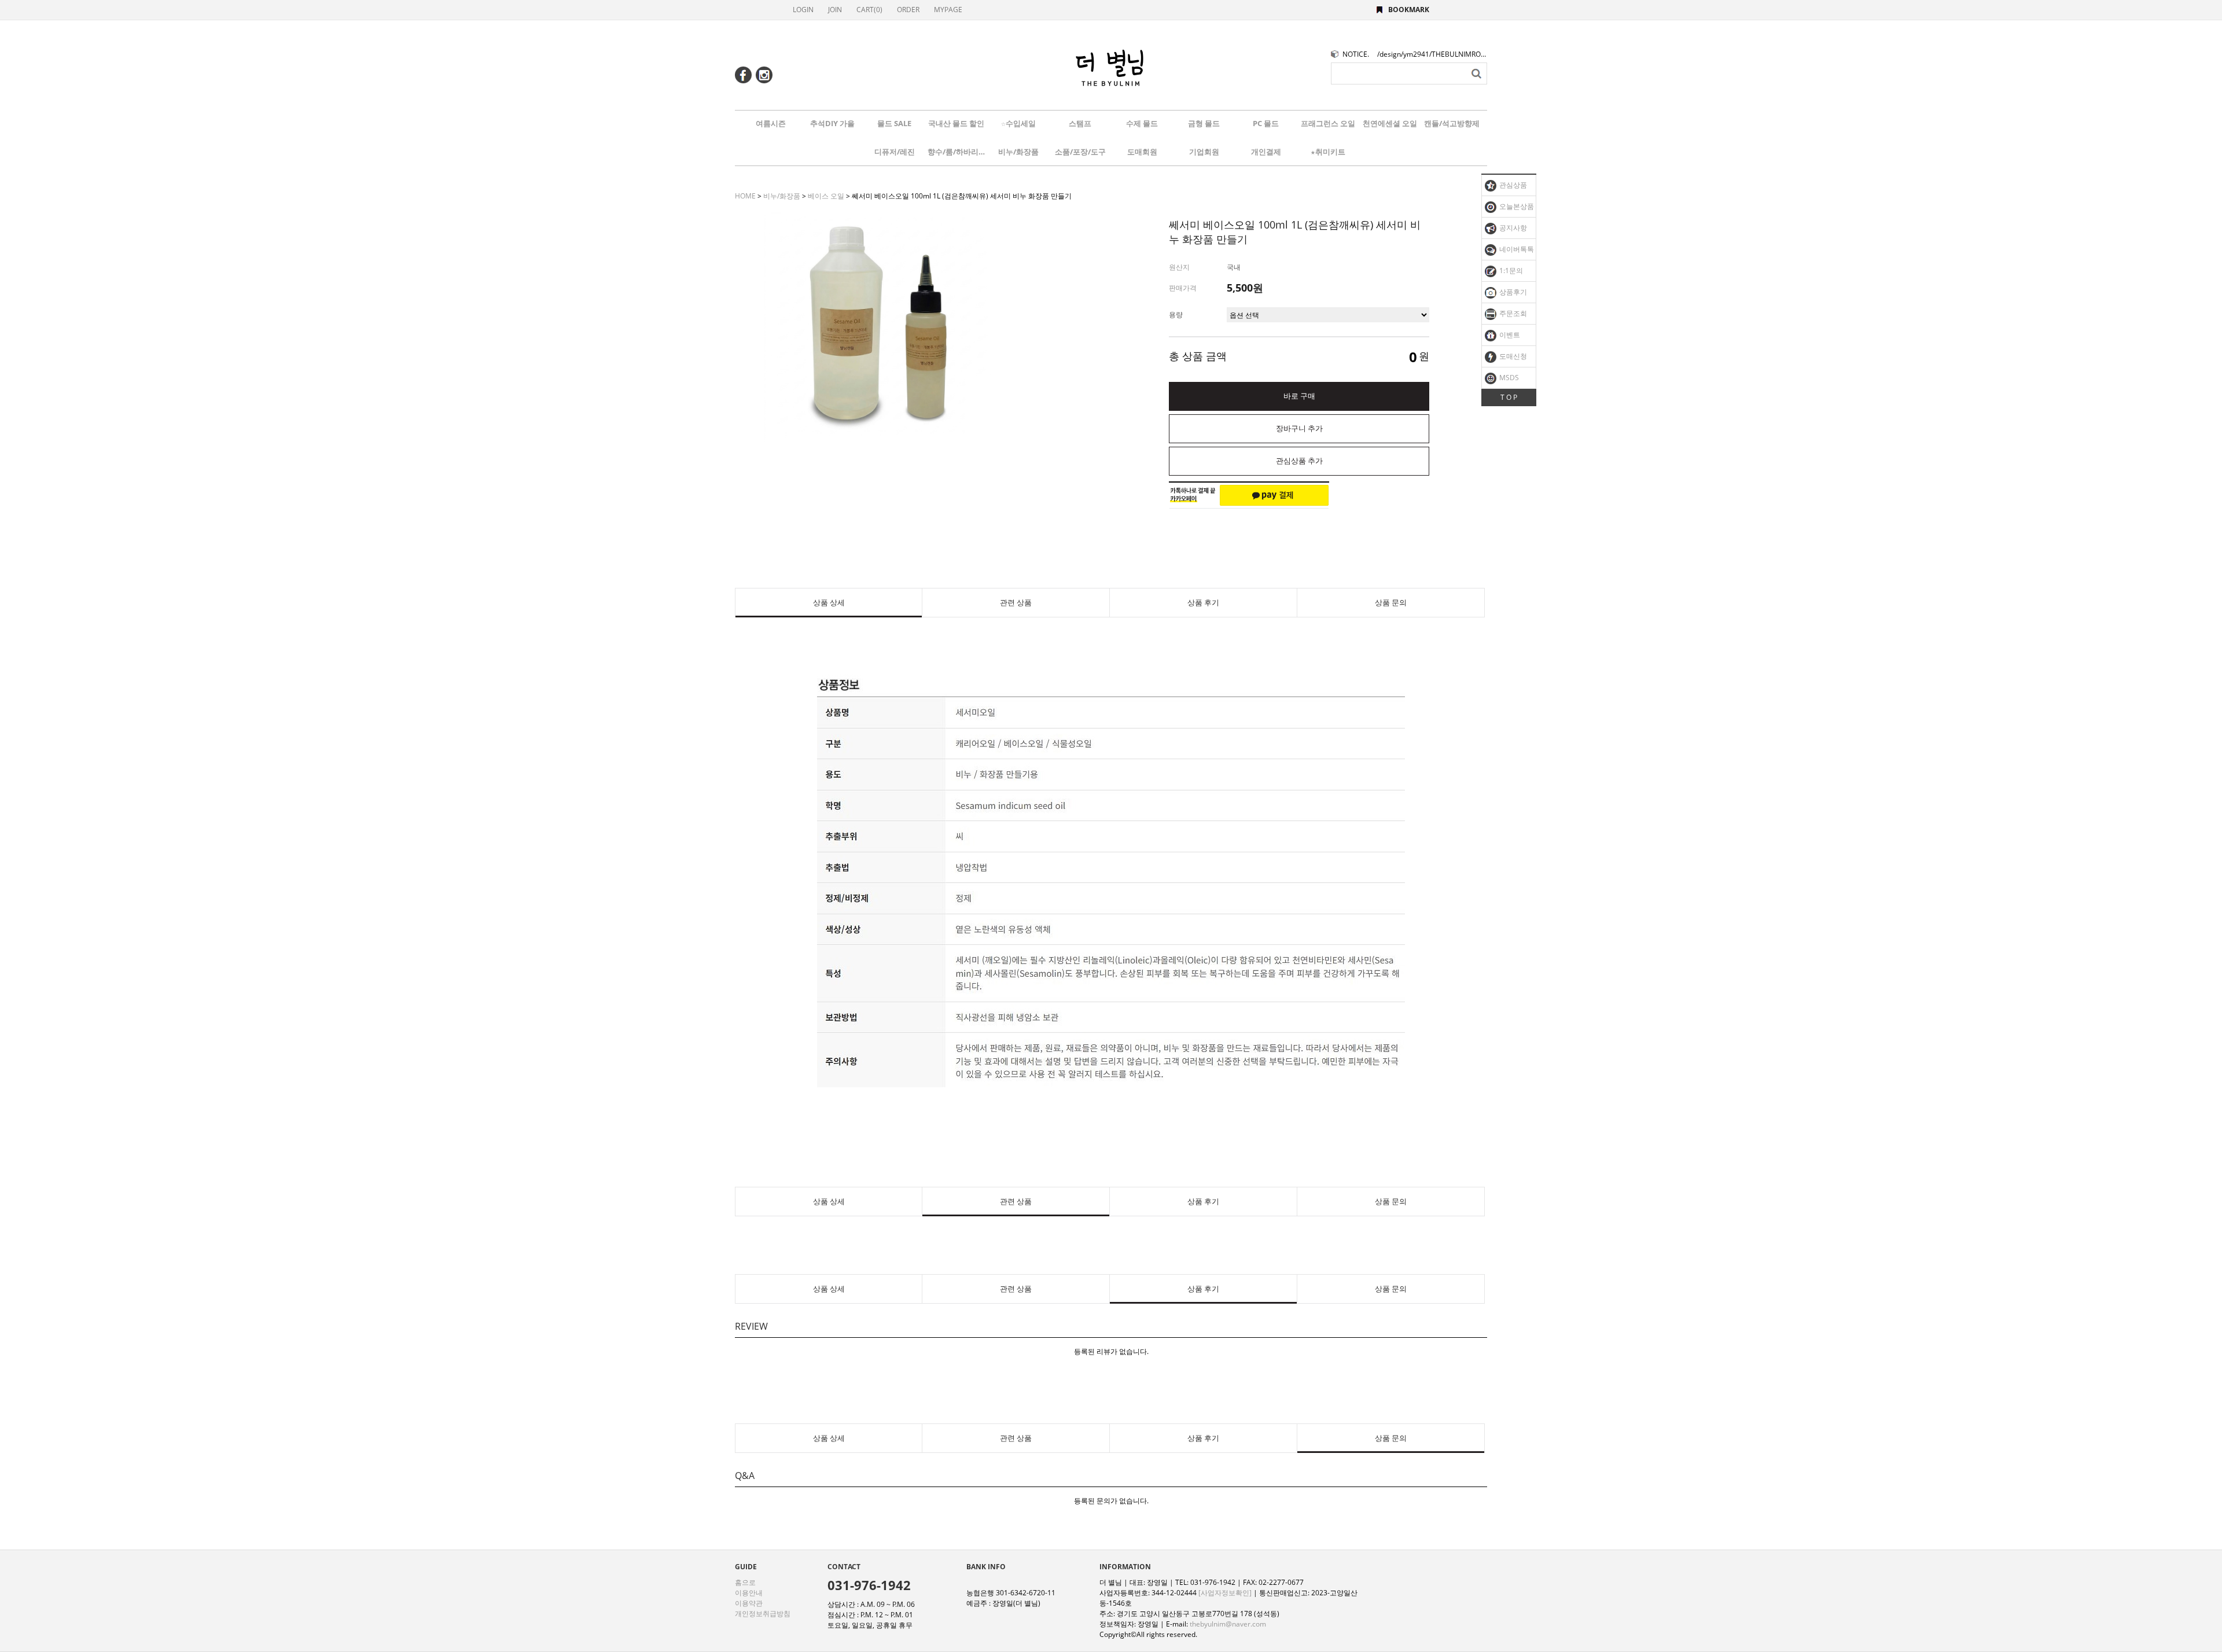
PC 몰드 (1266, 123)
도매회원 (1142, 152)
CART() (869, 10)
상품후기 (1512, 292)
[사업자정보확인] (1225, 1593)
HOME (745, 196)
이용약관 (749, 1603)
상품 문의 (1391, 603)
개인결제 (1266, 152)
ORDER (908, 10)
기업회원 (1204, 152)
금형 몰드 (1204, 123)
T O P (1509, 397)
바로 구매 (1299, 396)
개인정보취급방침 (763, 1614)
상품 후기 (1203, 603)
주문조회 (1512, 313)
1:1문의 (1510, 271)
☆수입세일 (1018, 123)
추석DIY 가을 (832, 123)
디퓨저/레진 (895, 152)
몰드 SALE (894, 123)
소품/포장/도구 (1080, 152)
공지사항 (1512, 228)
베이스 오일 (826, 196)
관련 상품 (1016, 603)
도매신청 (1512, 356)
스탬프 (1080, 123)
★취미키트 (1328, 152)
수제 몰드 (1142, 123)
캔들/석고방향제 (1452, 123)
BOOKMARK (1409, 10)
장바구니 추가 (1299, 428)
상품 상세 (829, 603)
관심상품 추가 (1299, 461)
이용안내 (749, 1593)
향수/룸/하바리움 (957, 152)
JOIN (835, 10)
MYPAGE (948, 10)
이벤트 (1509, 335)
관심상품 (1512, 185)
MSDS (1508, 378)
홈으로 (745, 1582)
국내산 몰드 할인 (956, 123)
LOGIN (803, 10)
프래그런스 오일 (1328, 123)
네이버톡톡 (1516, 249)
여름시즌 (771, 123)
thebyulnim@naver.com (1228, 1624)
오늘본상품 (1516, 206)
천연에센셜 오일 (1390, 123)
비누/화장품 (1018, 152)
